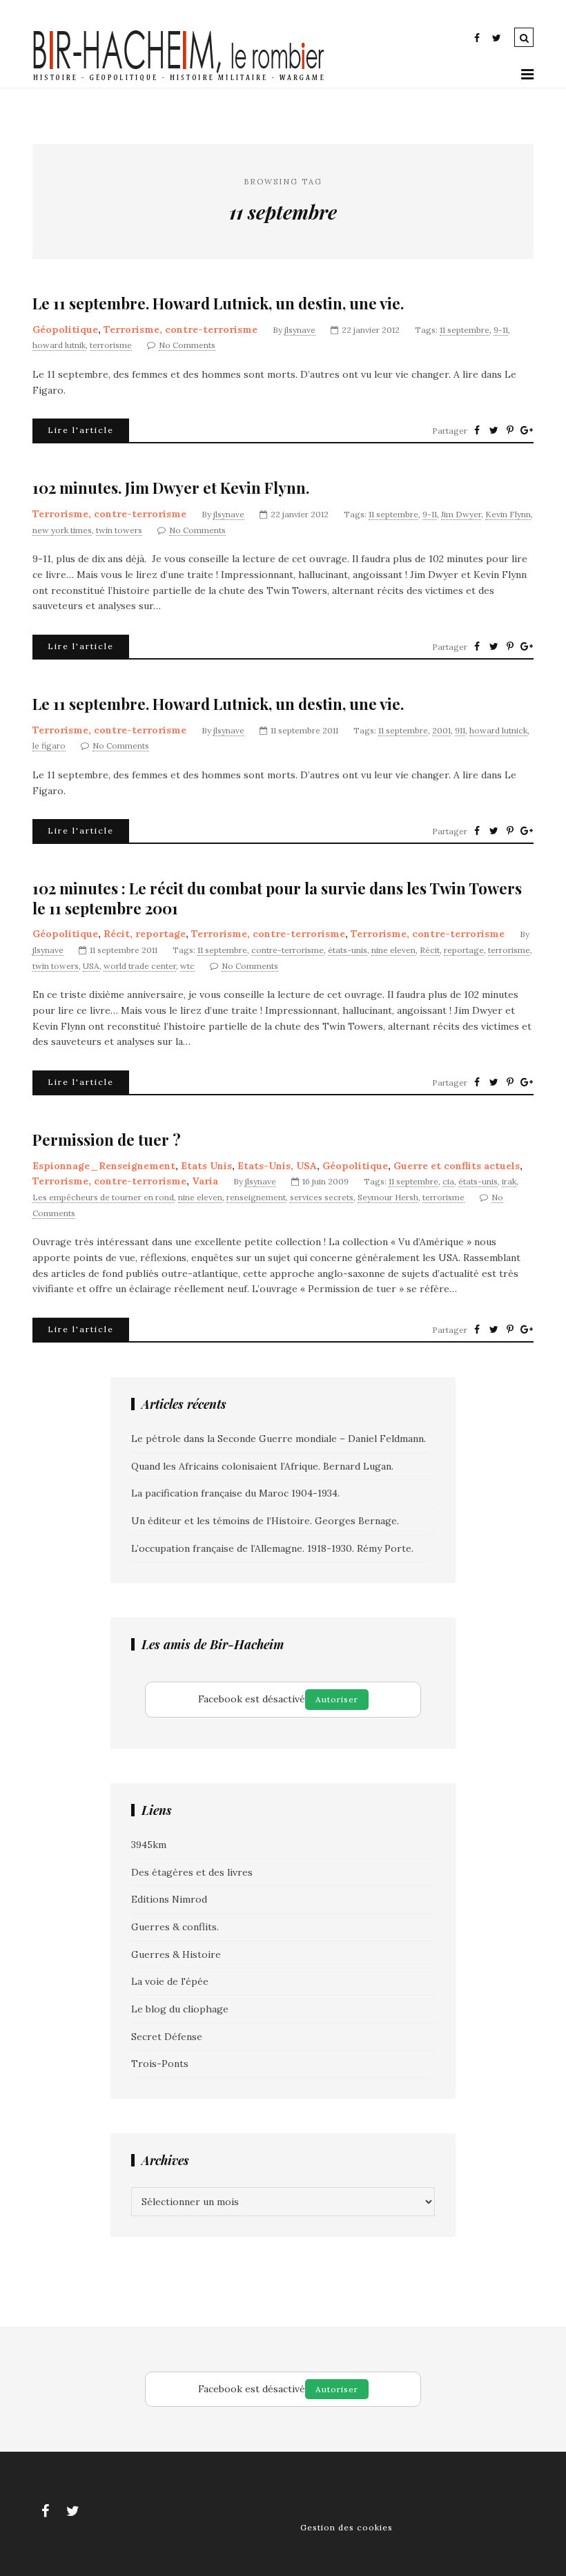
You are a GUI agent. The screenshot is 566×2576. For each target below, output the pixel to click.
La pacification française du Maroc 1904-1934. (235, 1493)
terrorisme (111, 345)
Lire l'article (81, 430)
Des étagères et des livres (192, 1872)
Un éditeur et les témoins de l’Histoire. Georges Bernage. (265, 1521)
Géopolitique (65, 329)
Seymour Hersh (388, 1197)
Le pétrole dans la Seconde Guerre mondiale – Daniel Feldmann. (279, 1439)
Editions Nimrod (169, 1899)
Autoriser (337, 1699)
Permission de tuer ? (107, 1140)
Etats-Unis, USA (277, 1166)
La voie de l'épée (170, 1981)
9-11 (501, 330)
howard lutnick (498, 730)
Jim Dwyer (461, 514)
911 (460, 730)
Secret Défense (167, 2037)
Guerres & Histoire (176, 1954)
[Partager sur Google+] (527, 430)
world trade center (140, 966)
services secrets (322, 1197)
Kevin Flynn (508, 514)
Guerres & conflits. (175, 1927)
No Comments (187, 345)
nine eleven (393, 950)
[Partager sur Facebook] (477, 430)
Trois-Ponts (160, 2064)
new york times (62, 530)
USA (91, 966)
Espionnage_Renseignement (104, 1166)
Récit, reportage (145, 934)
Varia (205, 1181)
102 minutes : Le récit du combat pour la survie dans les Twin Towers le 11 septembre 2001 (277, 898)
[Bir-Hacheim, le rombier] (179, 79)
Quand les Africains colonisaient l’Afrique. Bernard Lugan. (262, 1466)
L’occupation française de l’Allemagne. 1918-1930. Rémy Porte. (272, 1548)
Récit (430, 950)
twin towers (119, 530)
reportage (464, 950)
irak (509, 1181)
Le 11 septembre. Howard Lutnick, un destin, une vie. (218, 304)
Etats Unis (206, 1166)
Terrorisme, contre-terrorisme (180, 329)
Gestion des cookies (347, 2527)
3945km (149, 1845)
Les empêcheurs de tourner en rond (103, 1197)
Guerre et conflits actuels (457, 1166)
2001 (441, 730)
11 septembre (465, 330)
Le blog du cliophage (180, 2009)
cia (448, 1181)
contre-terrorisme (287, 950)
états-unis (348, 950)
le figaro (49, 746)
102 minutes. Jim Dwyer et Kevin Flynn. (171, 488)
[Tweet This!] (494, 430)
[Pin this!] (510, 430)
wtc (187, 966)
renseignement (256, 1197)
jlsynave (300, 330)
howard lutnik (59, 345)
